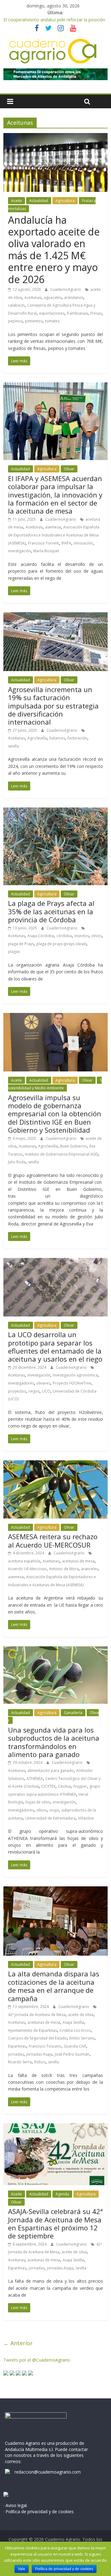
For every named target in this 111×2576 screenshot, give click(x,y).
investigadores (21, 1383)
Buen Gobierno (74, 1146)
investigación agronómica (75, 1375)
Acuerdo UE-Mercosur (27, 1569)
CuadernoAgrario (66, 289)
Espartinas (17, 2046)
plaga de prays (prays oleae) (61, 944)
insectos (82, 936)
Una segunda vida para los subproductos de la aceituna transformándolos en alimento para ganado (54, 1742)
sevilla (13, 746)
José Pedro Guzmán (72, 2054)
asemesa (53, 527)
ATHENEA (35, 1779)
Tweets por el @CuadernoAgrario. (37, 2360)
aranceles (90, 1569)
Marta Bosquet (46, 551)
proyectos (17, 1391)
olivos (97, 936)
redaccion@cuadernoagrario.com (48, 2472)
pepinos (15, 321)
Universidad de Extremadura (50, 1818)
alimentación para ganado (51, 1770)
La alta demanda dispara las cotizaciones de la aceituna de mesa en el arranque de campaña (54, 1986)
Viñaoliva (86, 1818)
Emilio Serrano (82, 2038)
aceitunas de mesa (78, 1561)
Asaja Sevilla (73, 2022)
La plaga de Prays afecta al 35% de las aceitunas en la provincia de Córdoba (51, 911)
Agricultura (65, 201)
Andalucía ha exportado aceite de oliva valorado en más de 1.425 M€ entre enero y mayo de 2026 (54, 250)
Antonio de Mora (64, 1569)
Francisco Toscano (45, 2046)
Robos (40, 2062)
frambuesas (77, 313)
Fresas (96, 313)
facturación (77, 738)
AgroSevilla (37, 738)
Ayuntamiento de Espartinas (33, 2030)
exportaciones (52, 313)
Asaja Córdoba (41, 936)
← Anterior (18, 2343)
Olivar (69, 469)
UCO (46, 1391)
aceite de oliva (81, 2015)
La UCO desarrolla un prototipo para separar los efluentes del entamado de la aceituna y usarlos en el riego (55, 1347)
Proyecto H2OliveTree (72, 1383)
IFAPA (66, 543)
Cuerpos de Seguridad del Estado (37, 2038)
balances (57, 738)
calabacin (16, 305)
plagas (14, 952)
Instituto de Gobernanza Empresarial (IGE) (62, 1154)
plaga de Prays (21, 944)
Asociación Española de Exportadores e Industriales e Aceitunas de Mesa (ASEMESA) (54, 535)
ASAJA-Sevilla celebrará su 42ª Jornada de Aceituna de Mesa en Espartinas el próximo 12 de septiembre (55, 2223)
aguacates (53, 297)
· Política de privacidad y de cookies (39, 2511)
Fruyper (80, 1786)
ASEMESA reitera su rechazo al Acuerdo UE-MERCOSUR (53, 1540)
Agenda (62, 2194)
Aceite (16, 201)
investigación (19, 551)
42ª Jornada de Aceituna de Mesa (37, 2015)
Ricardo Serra (20, 2062)
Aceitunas (33, 297)
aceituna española (24, 1561)
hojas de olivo (38, 1802)
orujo (54, 1810)
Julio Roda (17, 1162)
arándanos (74, 297)
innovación (83, 543)
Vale (22, 2569)
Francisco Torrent (43, 543)
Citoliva (64, 1786)
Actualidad (39, 201)
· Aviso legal (15, 2505)
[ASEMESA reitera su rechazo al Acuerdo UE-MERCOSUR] (55, 1464)
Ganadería (73, 1713)
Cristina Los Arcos (75, 2030)
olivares (43, 1383)
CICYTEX (48, 1786)
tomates (52, 321)
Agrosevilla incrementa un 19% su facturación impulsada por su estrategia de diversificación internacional (53, 706)
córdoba (64, 936)
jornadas (16, 2054)
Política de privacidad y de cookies (64, 2569)
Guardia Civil (75, 2046)
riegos (34, 1391)
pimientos (34, 321)
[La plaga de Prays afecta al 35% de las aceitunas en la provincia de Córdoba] (55, 811)
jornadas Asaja (39, 2054)
